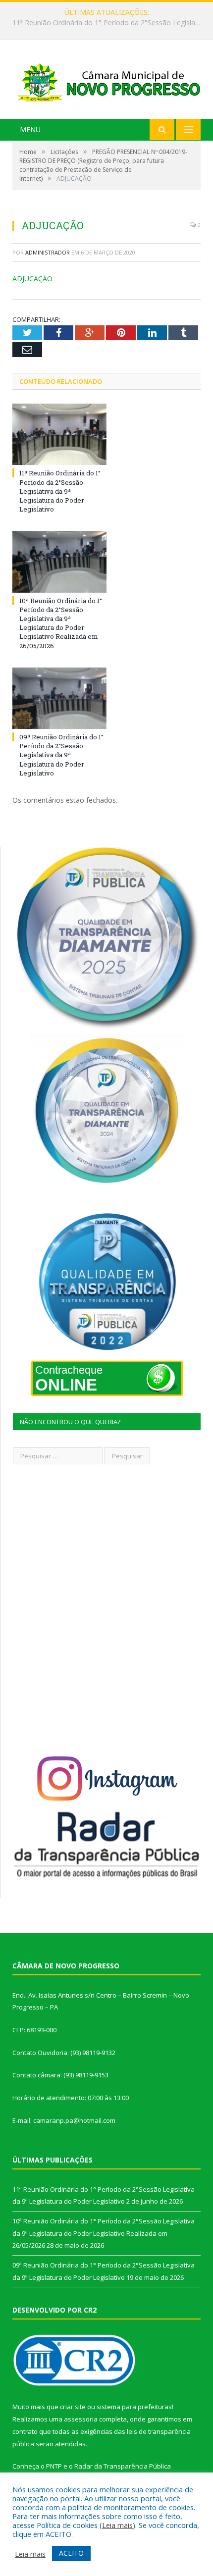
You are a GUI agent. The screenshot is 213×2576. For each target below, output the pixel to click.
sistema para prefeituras (134, 2407)
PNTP (54, 2466)
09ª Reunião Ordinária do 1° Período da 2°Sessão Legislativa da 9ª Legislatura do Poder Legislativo (61, 755)
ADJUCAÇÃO (32, 279)
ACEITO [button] (71, 2553)
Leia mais (117, 2525)
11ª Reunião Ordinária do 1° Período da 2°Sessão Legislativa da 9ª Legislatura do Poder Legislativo (60, 491)
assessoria (81, 2419)
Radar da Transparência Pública (123, 2466)
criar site (73, 2407)
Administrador (48, 252)
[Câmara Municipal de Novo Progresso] (106, 80)
